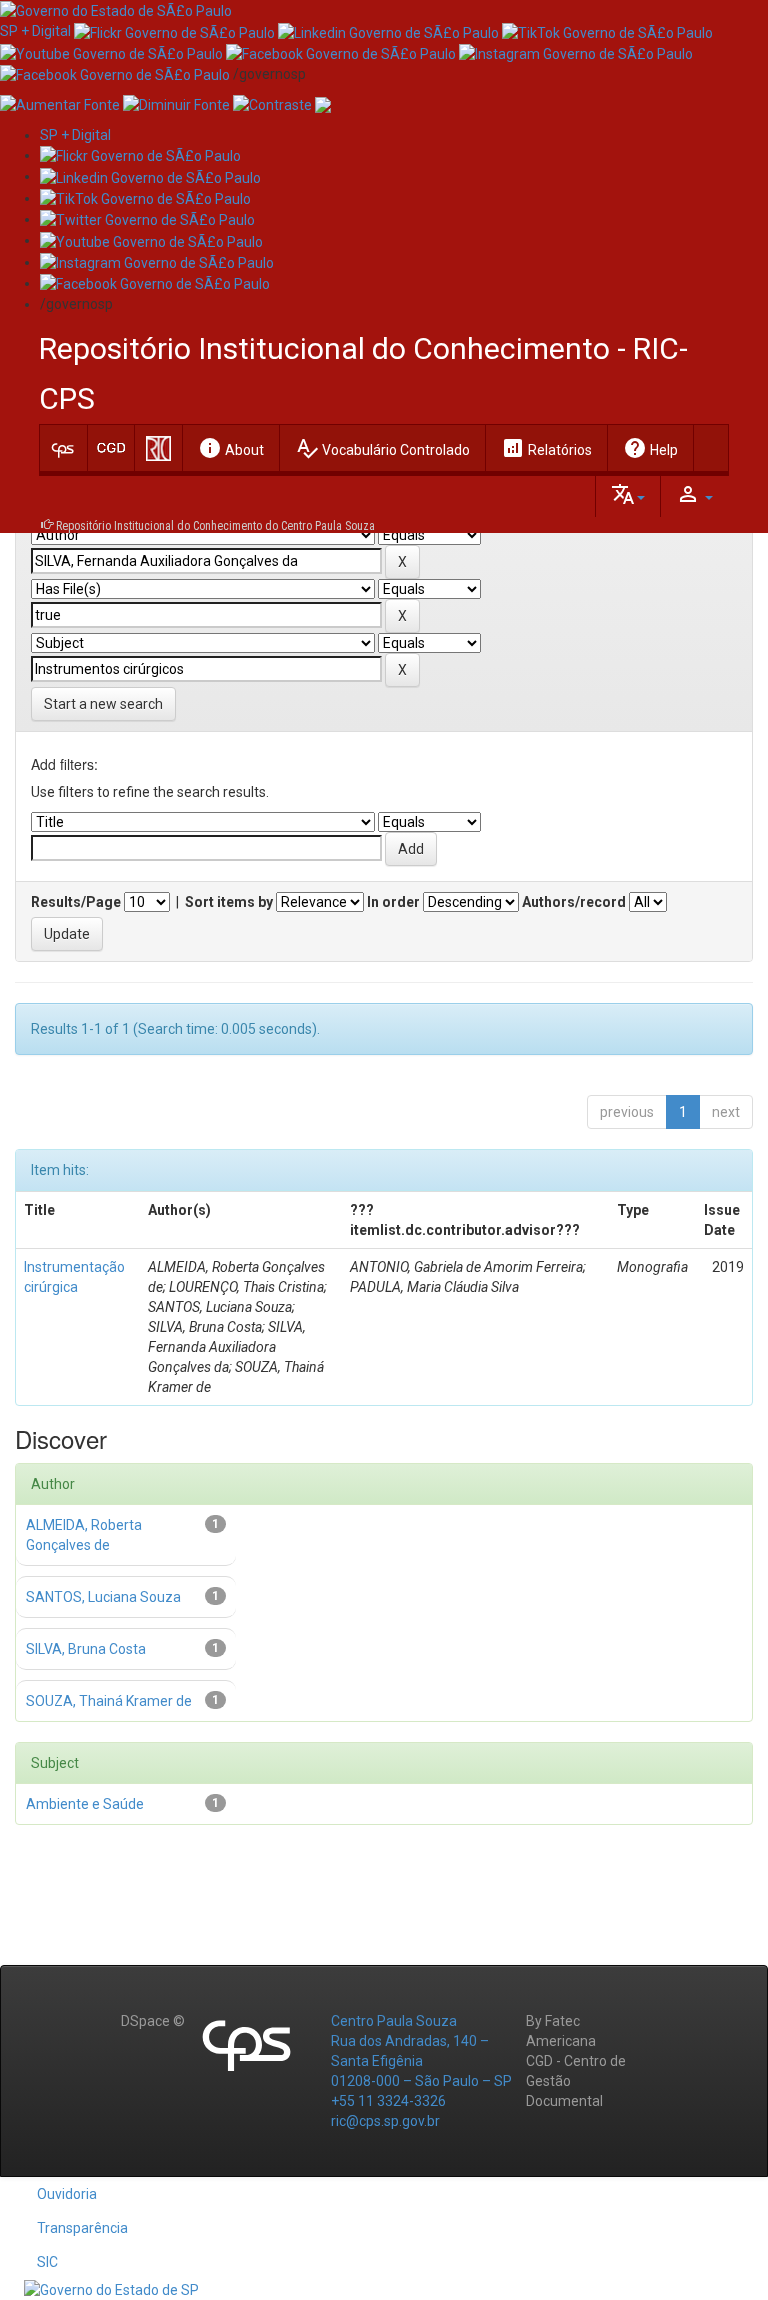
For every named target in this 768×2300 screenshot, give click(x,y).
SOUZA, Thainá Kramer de (109, 1701)
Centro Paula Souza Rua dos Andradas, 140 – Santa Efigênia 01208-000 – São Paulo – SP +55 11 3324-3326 (421, 2061)
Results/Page (76, 902)
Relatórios (546, 448)
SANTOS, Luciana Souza (103, 1597)
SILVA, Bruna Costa (86, 1649)
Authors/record (574, 902)
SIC (47, 2262)
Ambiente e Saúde (85, 1804)
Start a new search (103, 704)
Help (650, 448)
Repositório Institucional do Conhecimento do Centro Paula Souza (215, 526)
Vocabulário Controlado (382, 448)
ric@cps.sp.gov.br (385, 2121)
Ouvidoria (67, 2194)
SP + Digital (35, 31)
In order (393, 902)
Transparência (82, 2228)
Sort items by (229, 902)
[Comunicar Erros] (323, 104)
